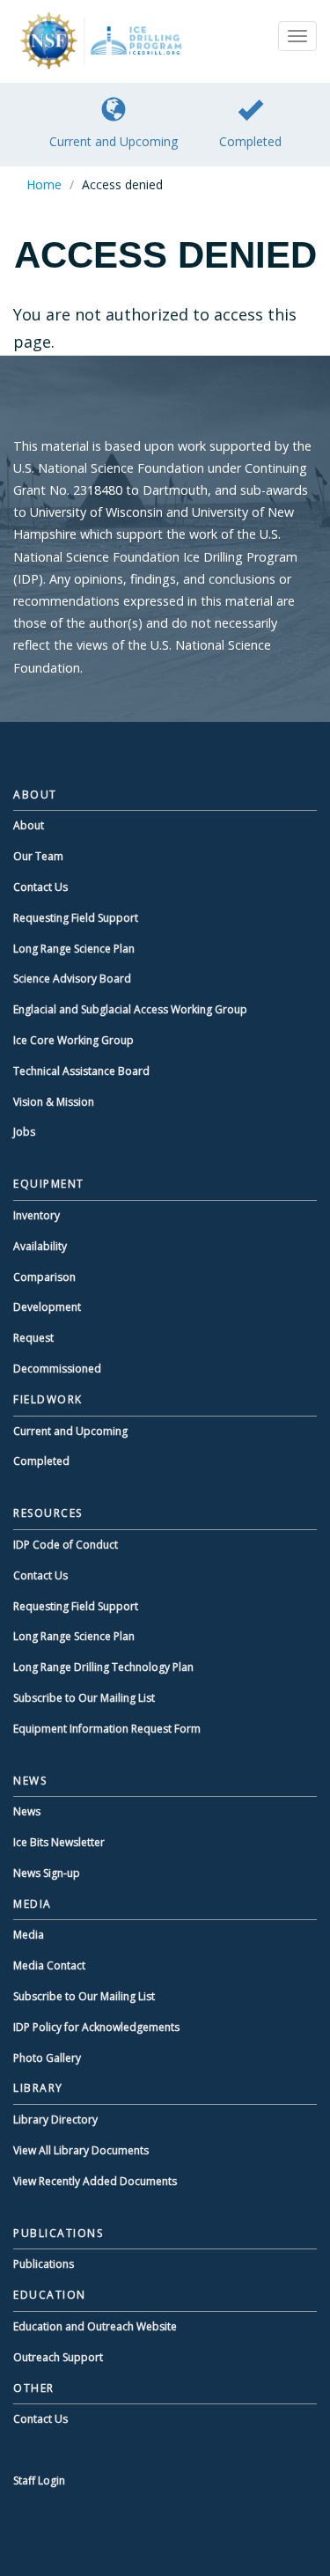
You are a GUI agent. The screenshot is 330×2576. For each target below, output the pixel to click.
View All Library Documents (81, 2150)
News (27, 1811)
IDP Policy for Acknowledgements (96, 2027)
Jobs (24, 1132)
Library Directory (55, 2120)
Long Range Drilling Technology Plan (103, 1667)
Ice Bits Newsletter (59, 1842)
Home (44, 184)
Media (29, 1935)
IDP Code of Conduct (66, 1545)
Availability (40, 1246)
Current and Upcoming (114, 141)
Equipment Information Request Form (107, 1729)
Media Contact (49, 1965)
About (29, 825)
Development (47, 1307)
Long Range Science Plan (74, 949)
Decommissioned (57, 1369)
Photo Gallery (47, 2058)
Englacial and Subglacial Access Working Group (130, 1009)
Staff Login (39, 2480)
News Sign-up (47, 1873)
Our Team (38, 856)
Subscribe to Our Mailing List (84, 1698)
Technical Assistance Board (81, 1071)
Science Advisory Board (72, 979)
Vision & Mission (54, 1102)
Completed (250, 141)
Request (33, 1338)
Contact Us (40, 887)
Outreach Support (58, 2357)
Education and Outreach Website (95, 2326)
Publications (44, 2264)
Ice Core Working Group (73, 1040)
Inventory (37, 1215)
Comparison (44, 1277)
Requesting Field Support (76, 918)
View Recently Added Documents (95, 2181)
